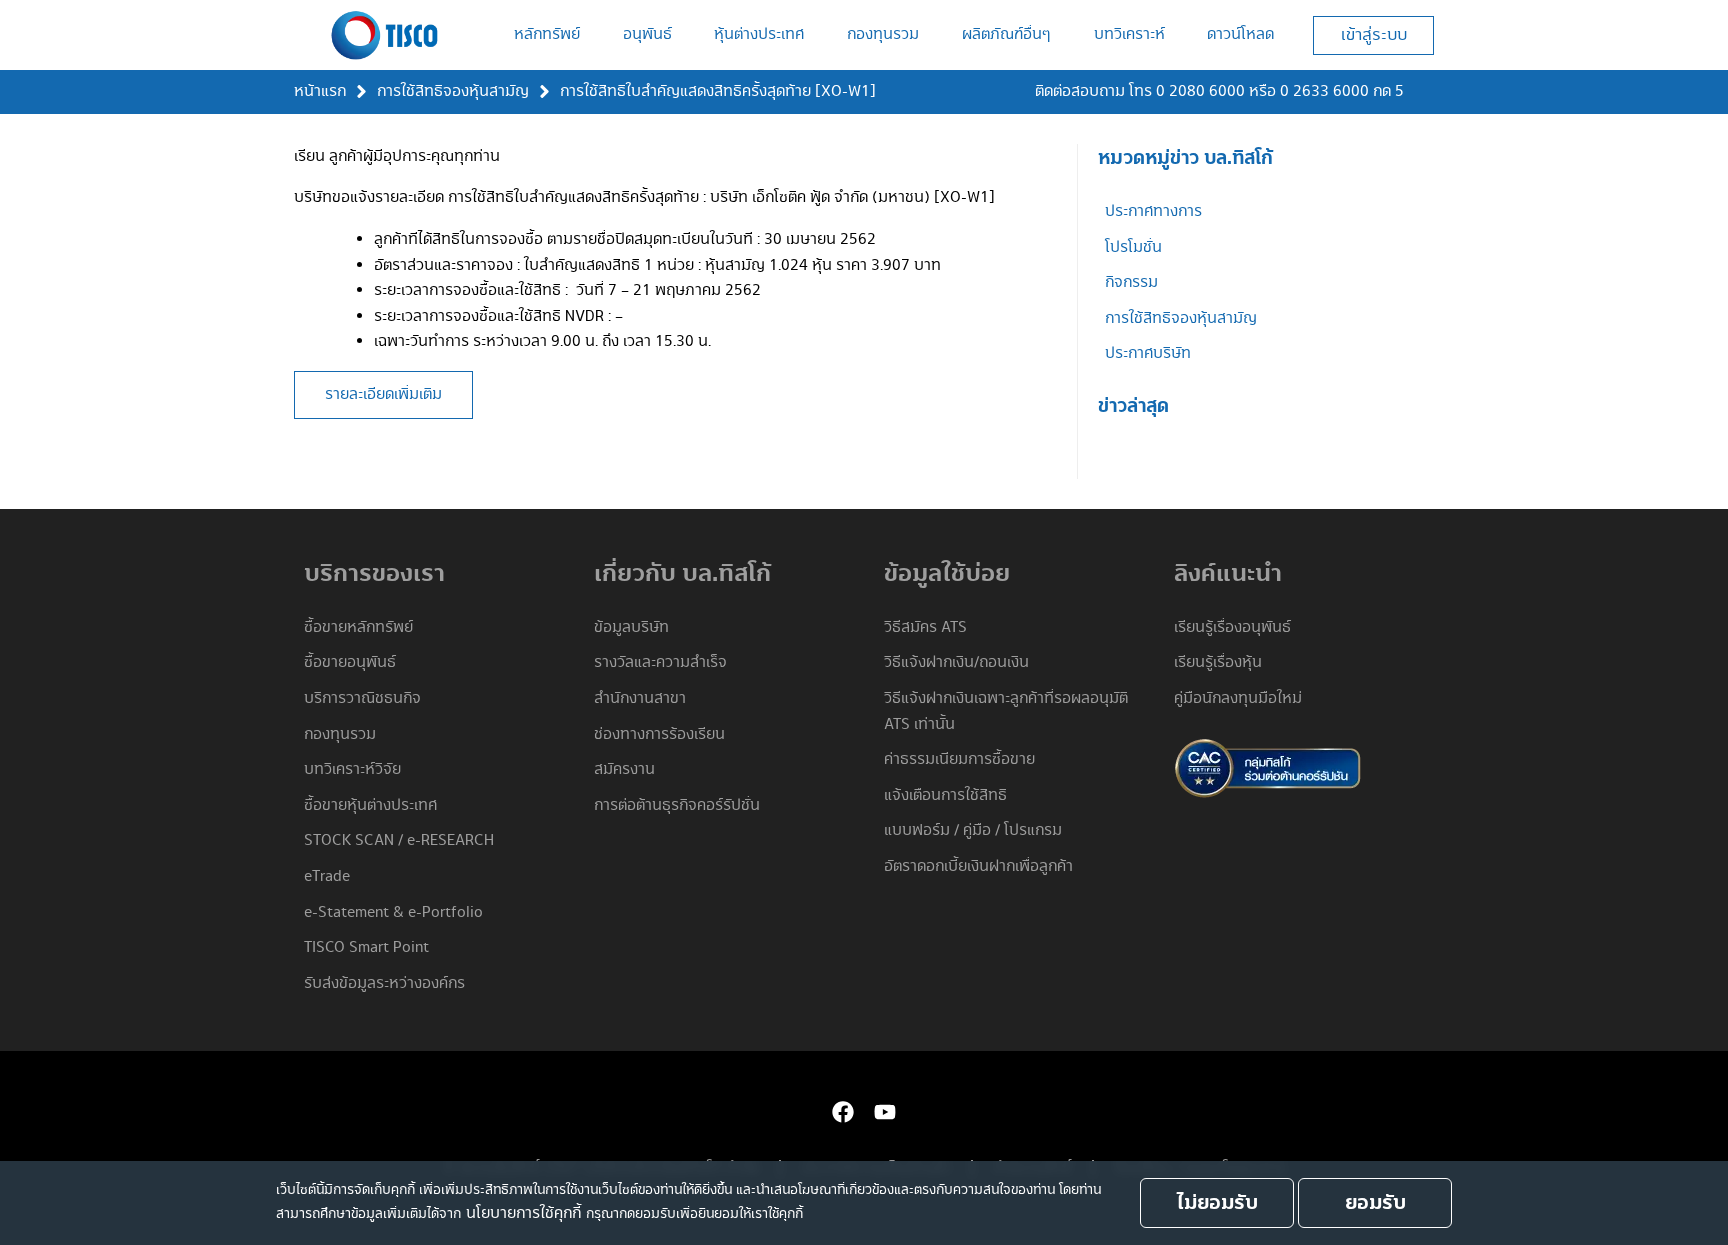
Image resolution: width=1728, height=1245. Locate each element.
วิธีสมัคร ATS (925, 627)
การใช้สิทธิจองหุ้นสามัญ (453, 91)
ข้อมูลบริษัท (631, 627)
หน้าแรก (320, 91)
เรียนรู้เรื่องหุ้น (1218, 662)
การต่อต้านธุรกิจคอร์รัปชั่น (677, 805)
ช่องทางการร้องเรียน (659, 734)
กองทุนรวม (883, 34)
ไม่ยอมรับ (1217, 1203)
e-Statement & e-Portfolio (393, 912)
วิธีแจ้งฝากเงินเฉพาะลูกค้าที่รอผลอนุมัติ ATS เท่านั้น (1006, 711)
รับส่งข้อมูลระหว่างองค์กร (384, 983)
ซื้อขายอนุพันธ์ (350, 662)
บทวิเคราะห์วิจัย (352, 769)
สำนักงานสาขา (640, 698)
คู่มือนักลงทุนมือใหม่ (1238, 698)
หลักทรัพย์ (547, 34)
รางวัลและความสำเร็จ (660, 662)
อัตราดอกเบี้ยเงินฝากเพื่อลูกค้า (978, 866)
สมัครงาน (624, 769)
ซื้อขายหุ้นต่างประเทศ (370, 805)
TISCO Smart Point (366, 947)
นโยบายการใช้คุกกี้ (523, 1213)
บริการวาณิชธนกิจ (362, 698)
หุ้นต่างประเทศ (759, 34)
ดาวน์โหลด (1240, 34)
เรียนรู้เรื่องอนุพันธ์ (1232, 627)
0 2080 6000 (1200, 91)
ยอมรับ (1375, 1203)
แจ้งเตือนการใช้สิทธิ (945, 795)
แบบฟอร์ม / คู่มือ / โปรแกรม (973, 830)
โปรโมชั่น (1133, 247)
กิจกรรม (1131, 282)
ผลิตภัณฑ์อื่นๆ (1006, 34)
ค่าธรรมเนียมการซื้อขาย (959, 759)
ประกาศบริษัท (1148, 353)
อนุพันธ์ (647, 34)
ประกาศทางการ (1153, 211)
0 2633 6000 (1324, 91)
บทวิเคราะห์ (1129, 34)
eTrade (327, 876)
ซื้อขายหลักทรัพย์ (358, 627)
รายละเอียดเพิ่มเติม (383, 394)
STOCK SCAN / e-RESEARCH (399, 840)
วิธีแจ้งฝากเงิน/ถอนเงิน (956, 662)
